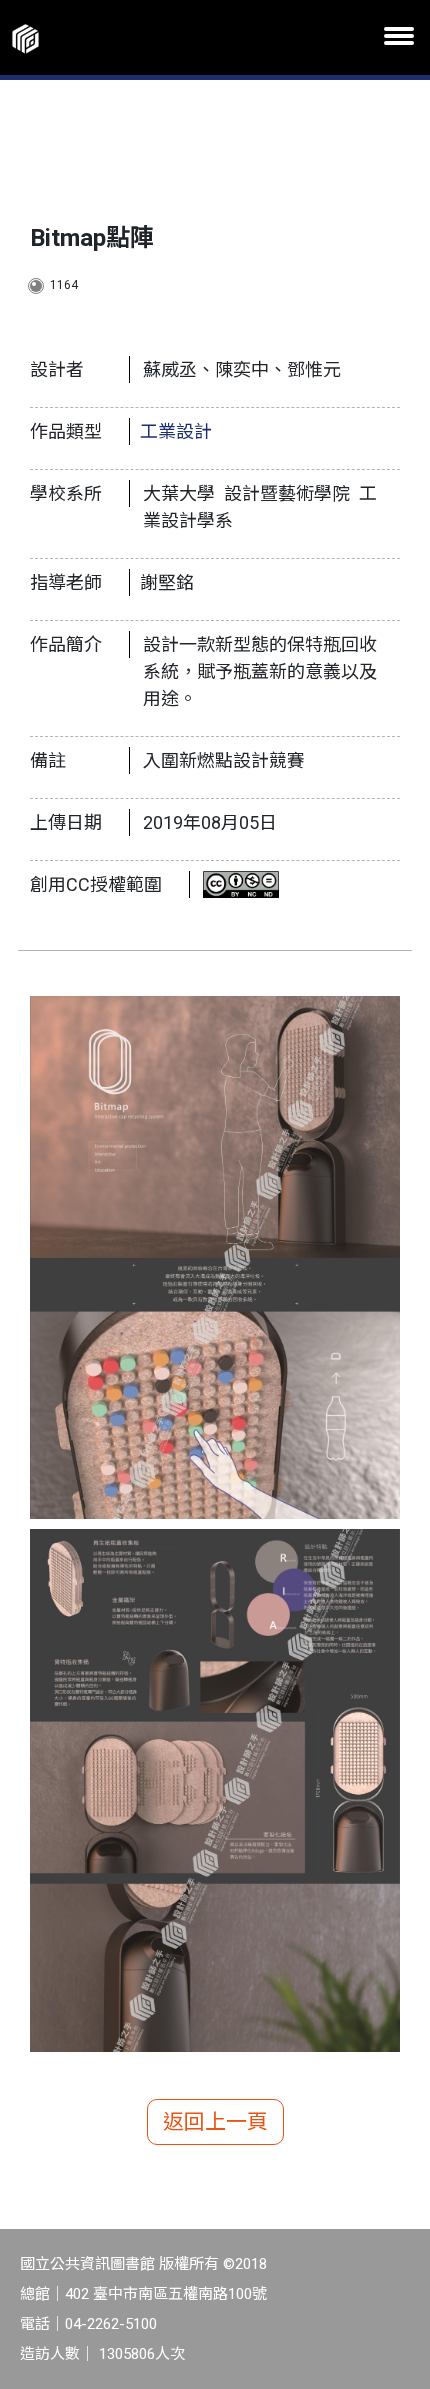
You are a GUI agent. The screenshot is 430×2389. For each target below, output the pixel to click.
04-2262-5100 (111, 2324)
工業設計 (176, 431)
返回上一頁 (215, 2122)
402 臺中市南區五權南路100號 (166, 2294)
